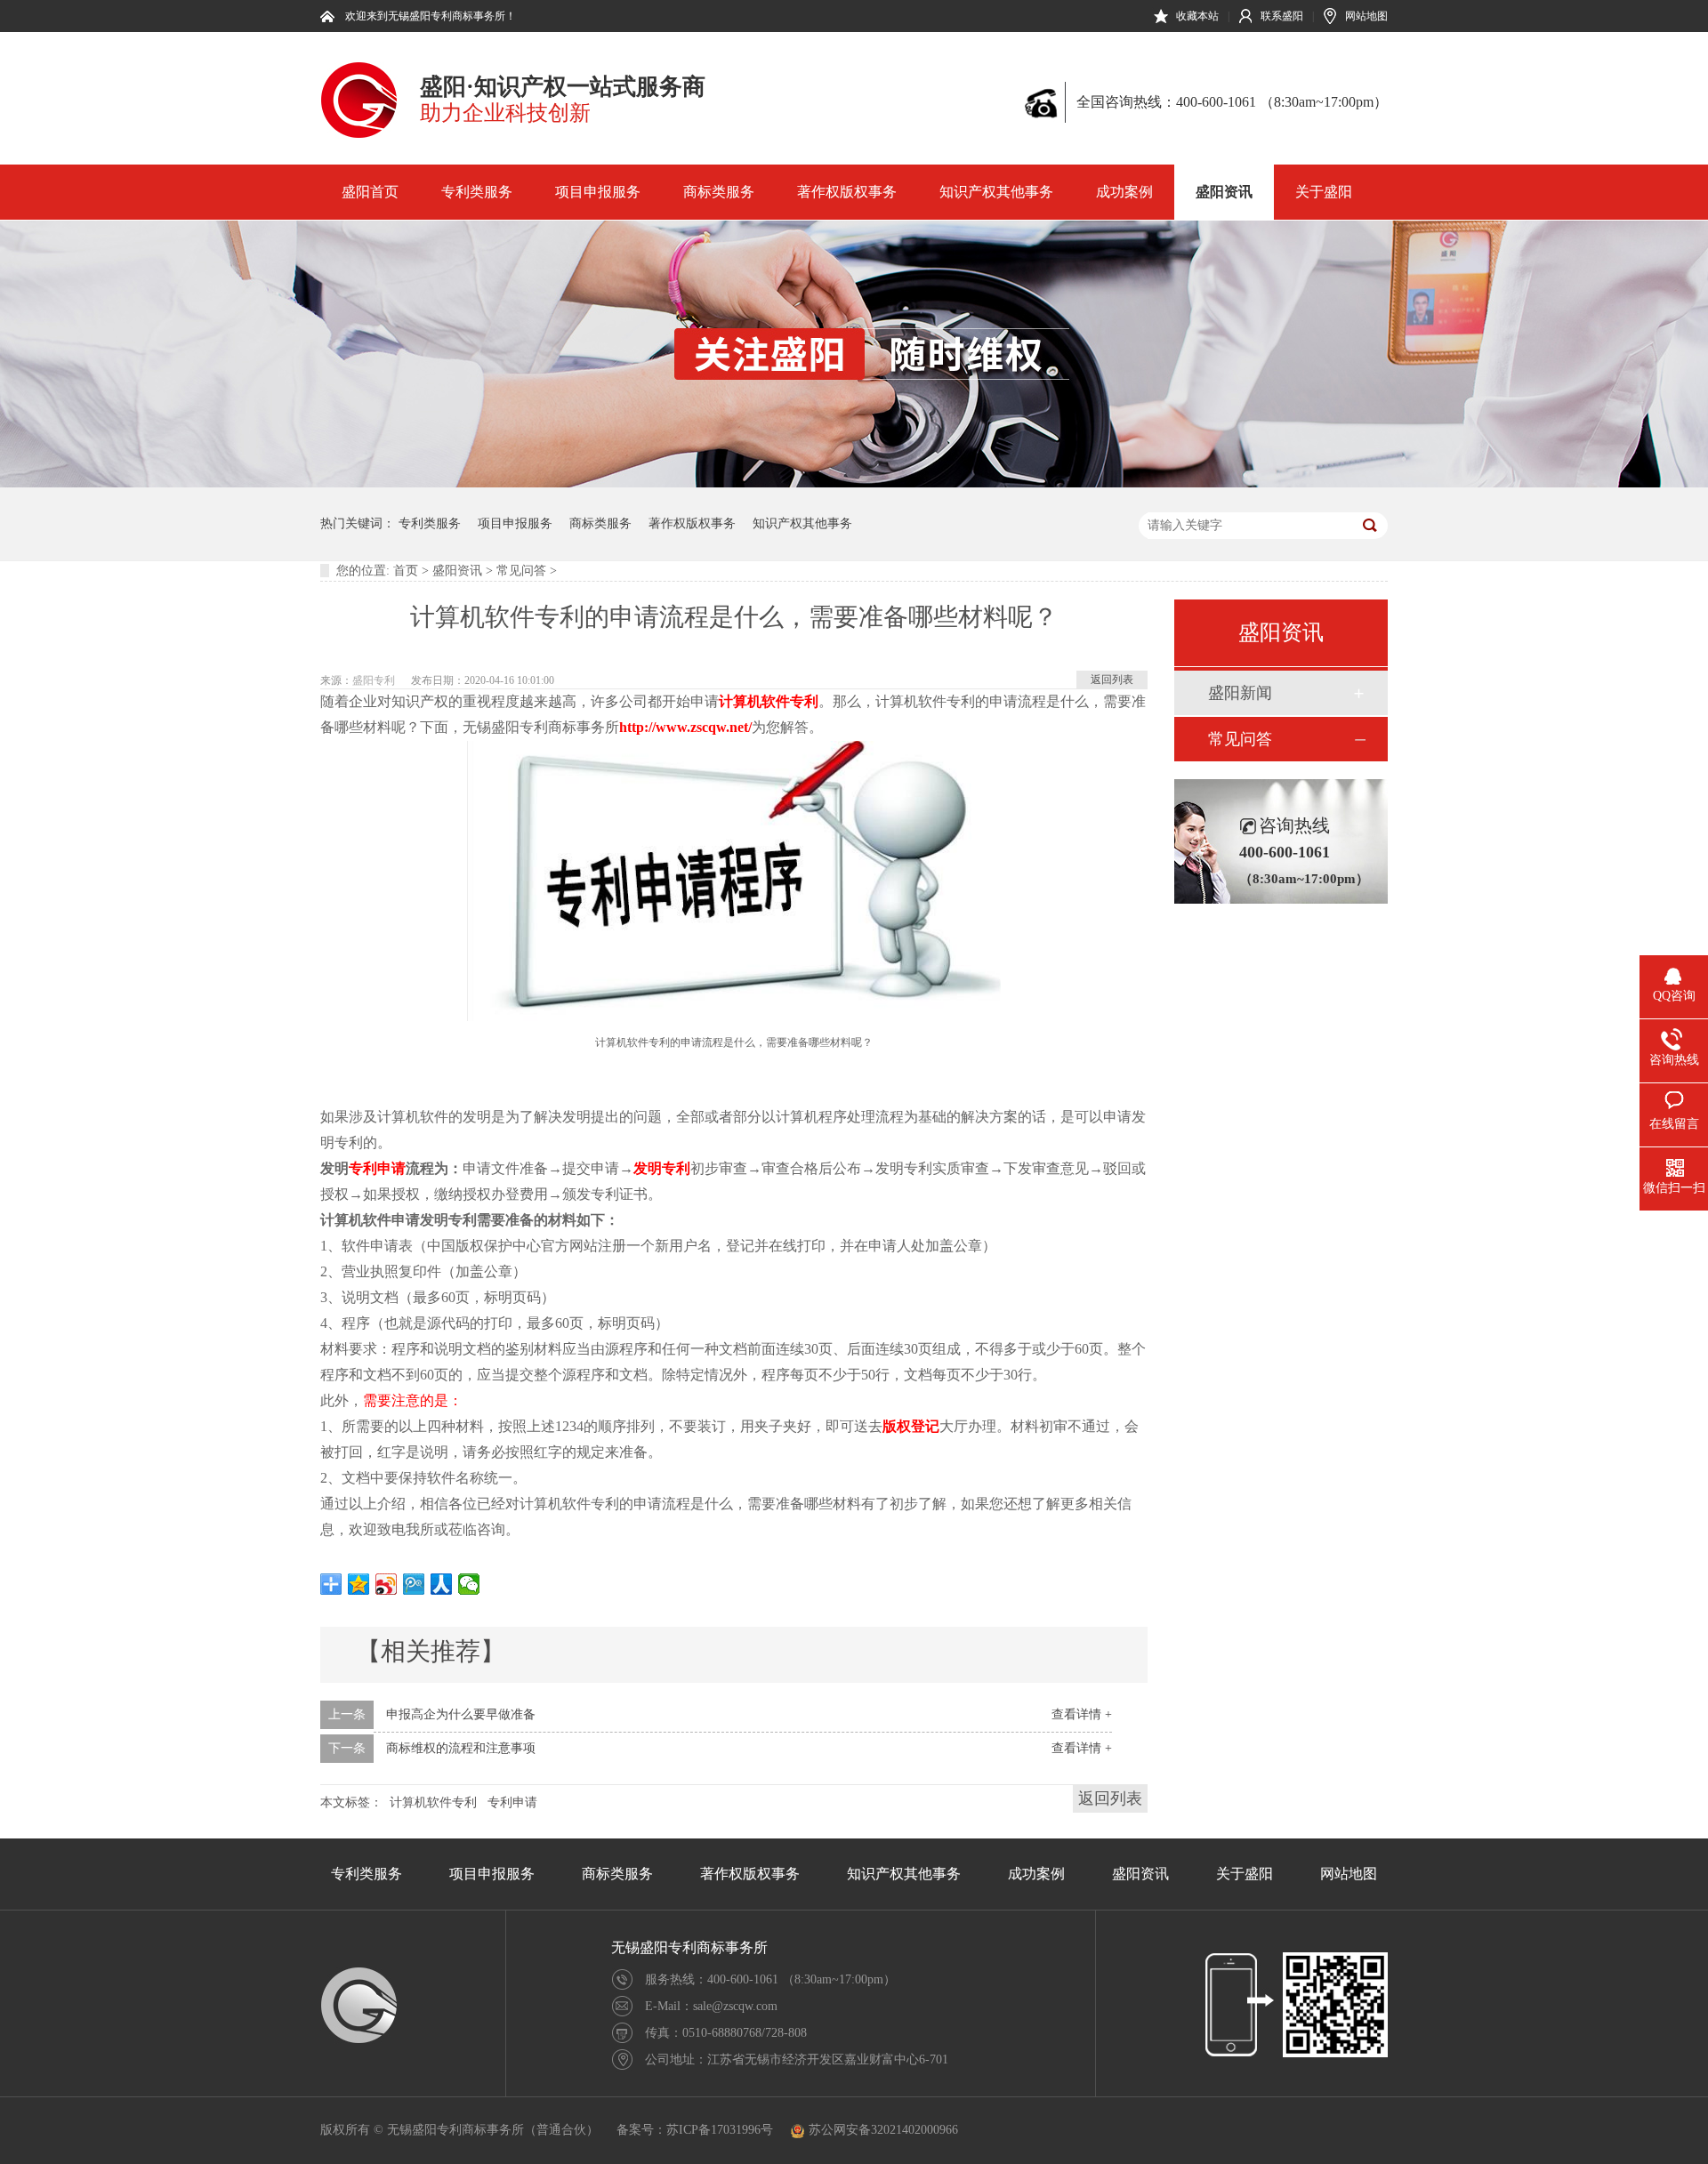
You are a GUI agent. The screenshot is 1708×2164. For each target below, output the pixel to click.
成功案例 (1124, 192)
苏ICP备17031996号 (720, 2130)
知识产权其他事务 (996, 192)
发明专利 (662, 1168)
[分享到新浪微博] (387, 1584)
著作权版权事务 (847, 192)
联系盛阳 (1282, 16)
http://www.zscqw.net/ (685, 727)
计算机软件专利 (769, 701)
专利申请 (377, 1168)
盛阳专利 (374, 680)
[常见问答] (854, 483)
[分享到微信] (469, 1584)
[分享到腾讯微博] (414, 1584)
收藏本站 (1197, 16)
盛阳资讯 (1224, 192)
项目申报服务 (598, 192)
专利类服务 (477, 192)
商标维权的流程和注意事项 (461, 1748)
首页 (406, 571)
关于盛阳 (1324, 192)
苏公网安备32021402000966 (883, 2130)
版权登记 (911, 1426)
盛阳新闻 (1240, 693)
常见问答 (521, 571)
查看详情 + (1082, 1714)
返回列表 (1112, 680)
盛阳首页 (370, 192)
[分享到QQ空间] (359, 1584)
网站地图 (1366, 16)
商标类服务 (719, 192)
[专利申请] (359, 135)
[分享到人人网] (442, 1584)
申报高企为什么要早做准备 (461, 1714)
